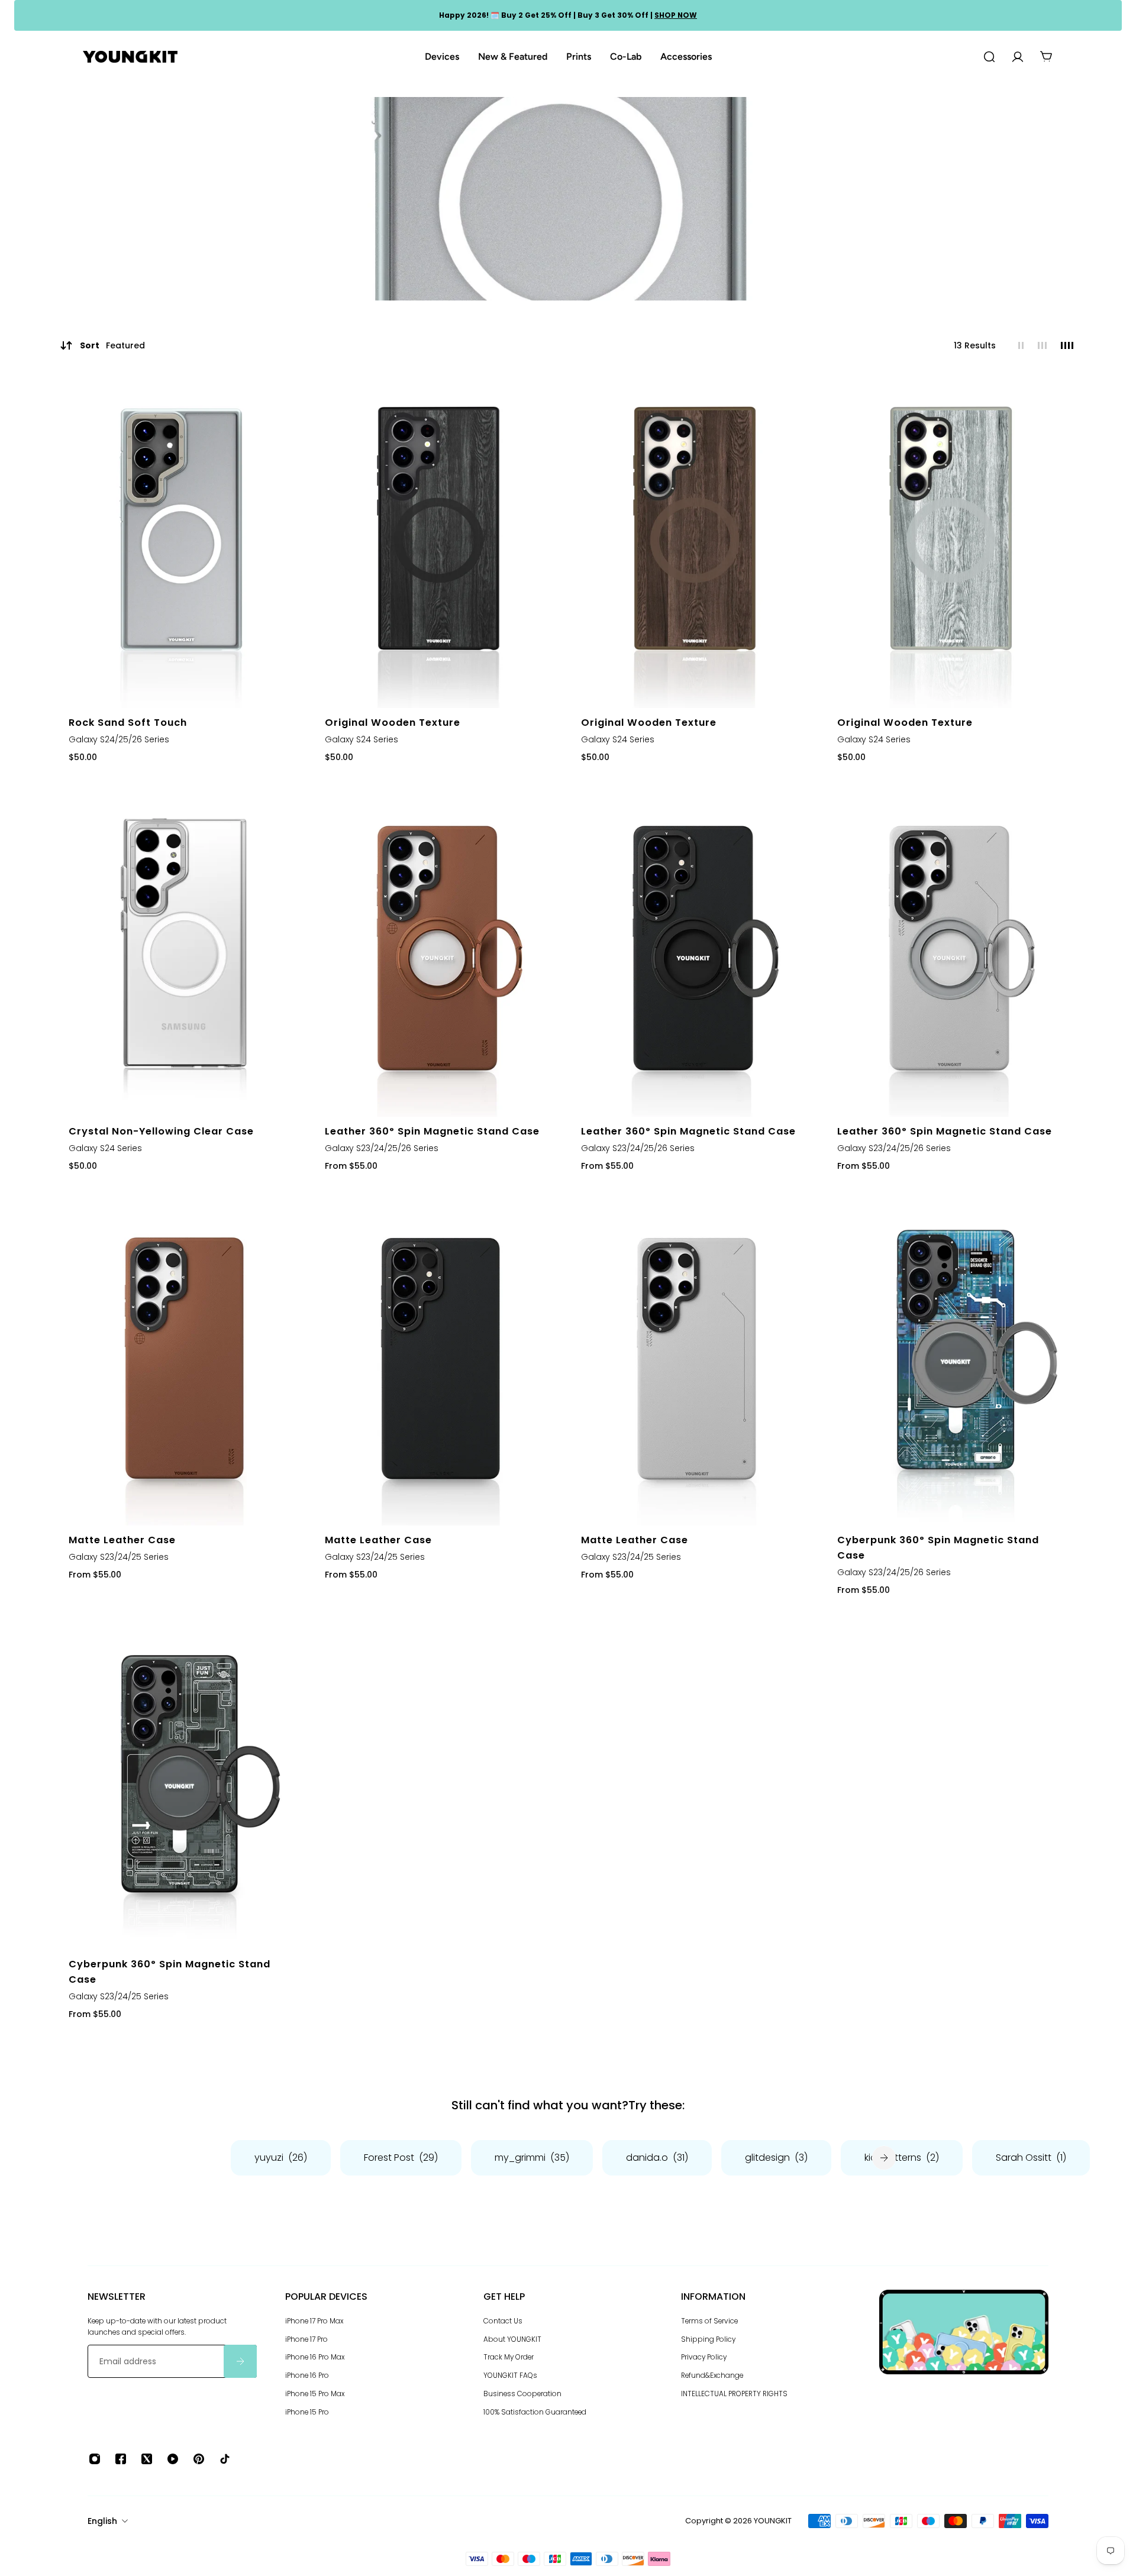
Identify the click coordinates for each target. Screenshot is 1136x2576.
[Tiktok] (225, 2459)
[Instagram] (95, 2459)
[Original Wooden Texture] (440, 542)
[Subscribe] (240, 2361)
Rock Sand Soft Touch (128, 723)
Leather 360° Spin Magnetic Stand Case (432, 1131)
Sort (112, 345)
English (102, 2521)
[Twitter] (147, 2459)
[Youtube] (173, 2459)
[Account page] (1018, 57)
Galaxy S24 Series (362, 739)
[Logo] (130, 57)
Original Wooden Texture (393, 723)
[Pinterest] (199, 2459)
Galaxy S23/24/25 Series (119, 1557)
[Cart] (1046, 57)
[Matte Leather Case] (184, 1360)
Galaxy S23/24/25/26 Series (382, 1148)
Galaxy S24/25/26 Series (119, 739)
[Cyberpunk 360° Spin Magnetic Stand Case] (952, 1360)
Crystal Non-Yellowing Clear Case (161, 1131)
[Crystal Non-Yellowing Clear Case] (184, 951)
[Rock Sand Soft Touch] (184, 542)
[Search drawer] (989, 57)
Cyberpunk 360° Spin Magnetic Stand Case (938, 1548)
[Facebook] (121, 2459)
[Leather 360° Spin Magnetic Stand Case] (440, 951)
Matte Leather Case (122, 1540)
